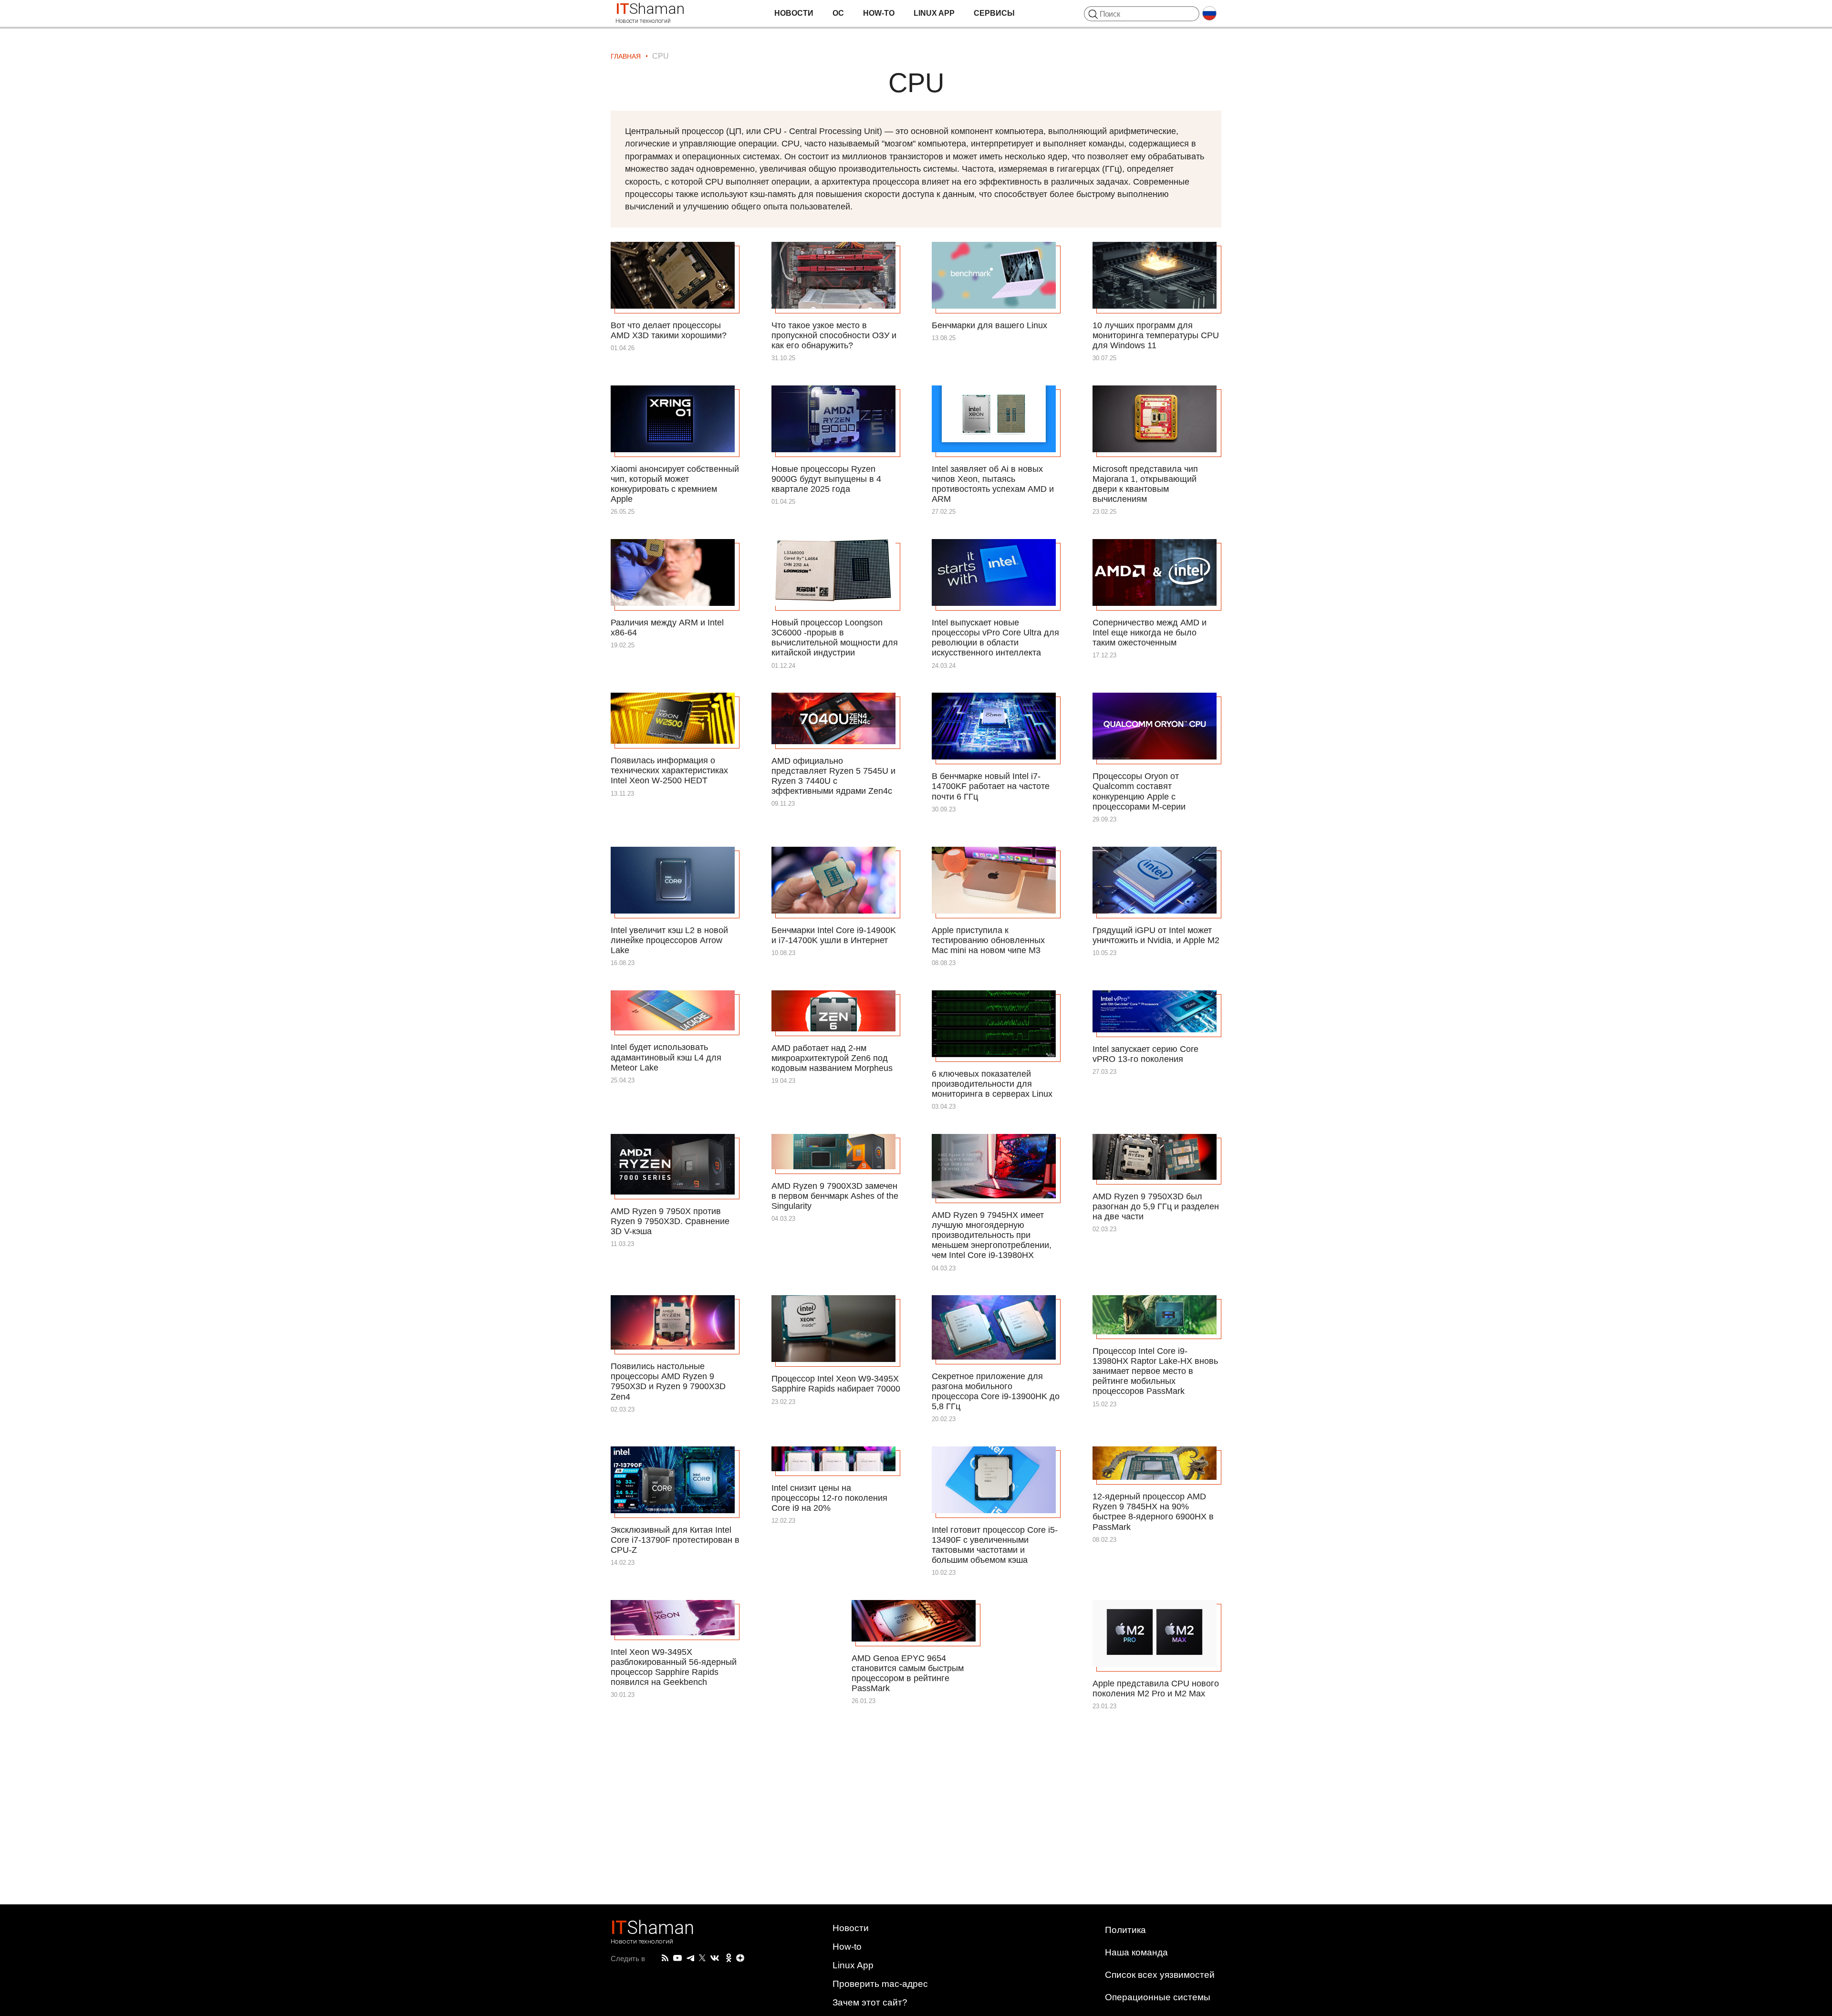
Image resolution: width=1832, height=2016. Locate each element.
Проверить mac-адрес (880, 1984)
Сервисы (994, 13)
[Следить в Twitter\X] (702, 1958)
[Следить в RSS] (665, 1958)
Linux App (934, 13)
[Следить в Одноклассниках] (729, 1958)
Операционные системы (1158, 1997)
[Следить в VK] (715, 1958)
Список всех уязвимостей (1160, 1975)
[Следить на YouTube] (677, 1959)
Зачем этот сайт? (870, 2002)
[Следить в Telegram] (690, 1958)
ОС (838, 13)
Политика (1125, 1930)
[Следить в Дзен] (740, 1959)
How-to (879, 13)
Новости (794, 13)
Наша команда (1136, 1952)
